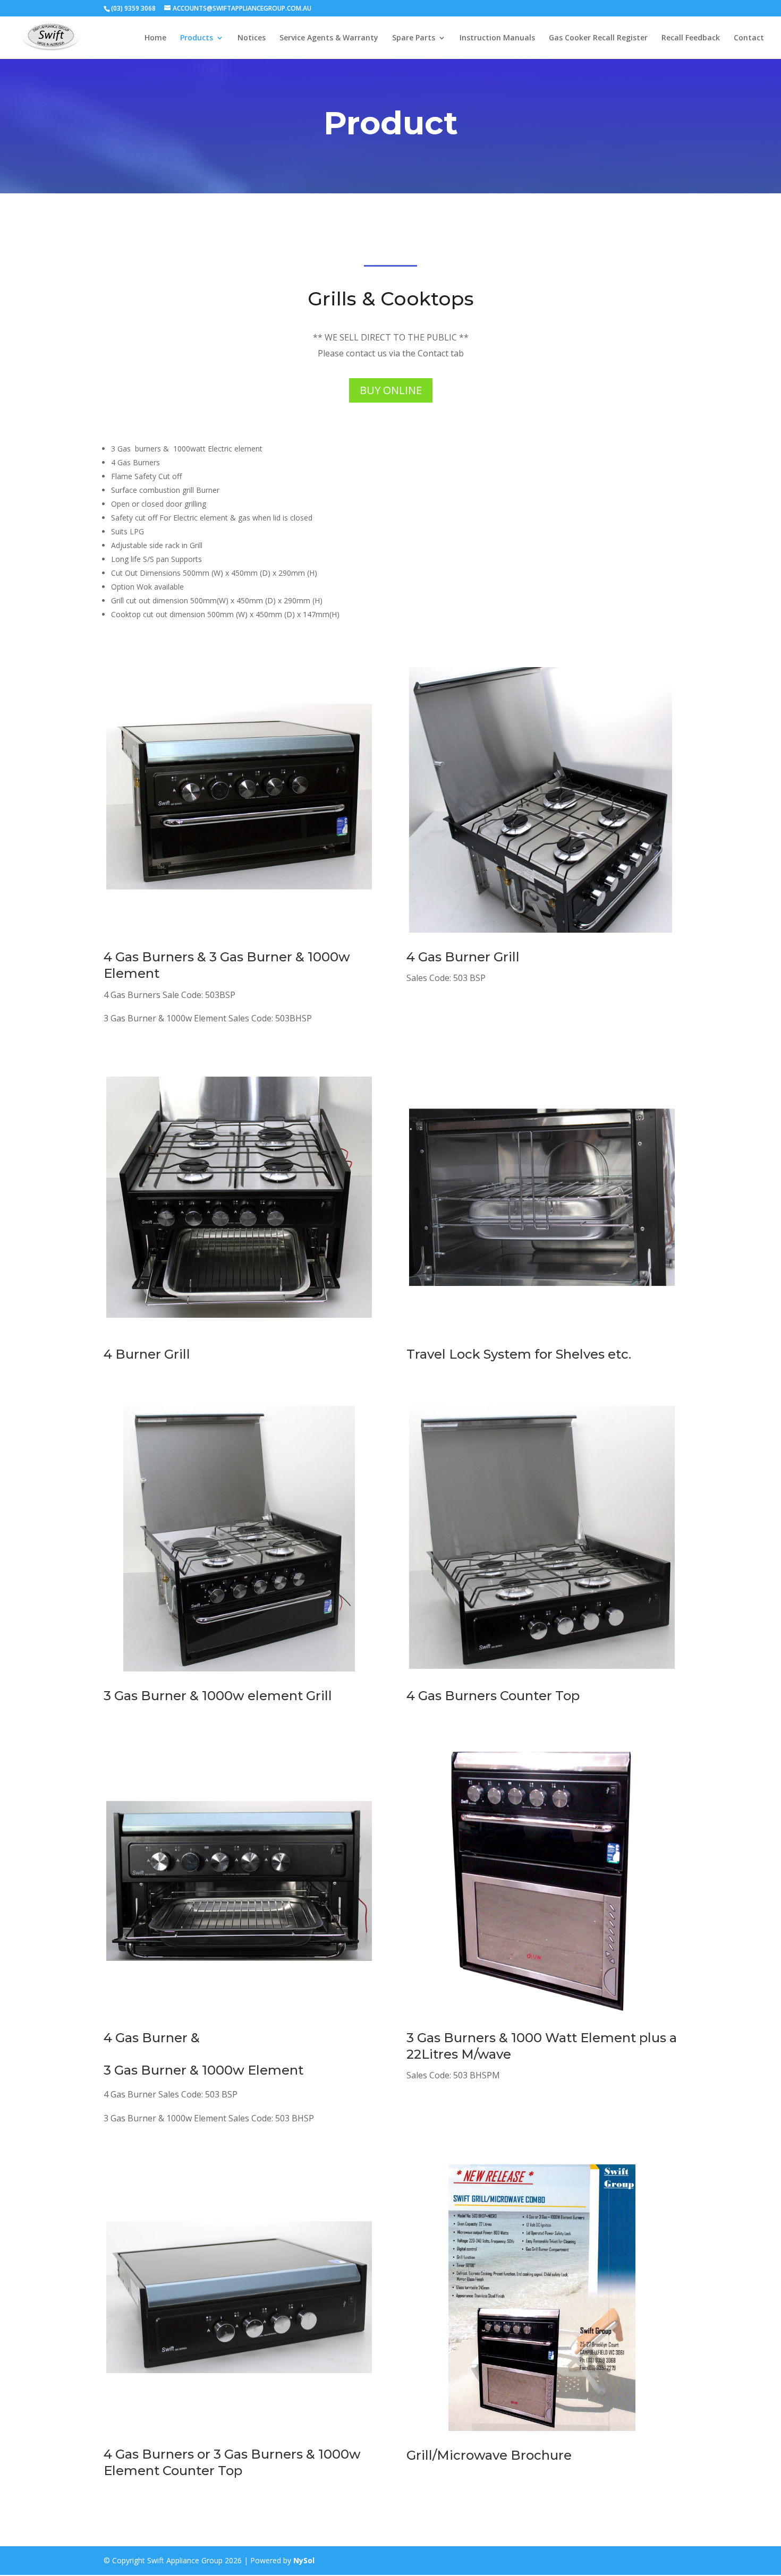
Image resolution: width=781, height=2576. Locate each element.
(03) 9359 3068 (133, 8)
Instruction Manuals (497, 38)
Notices (252, 38)
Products (197, 38)
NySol (304, 2560)
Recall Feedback (691, 38)
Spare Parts (414, 38)
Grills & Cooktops (391, 298)
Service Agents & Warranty (329, 38)
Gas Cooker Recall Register (598, 38)
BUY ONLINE (391, 390)
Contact (749, 38)
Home (155, 38)
